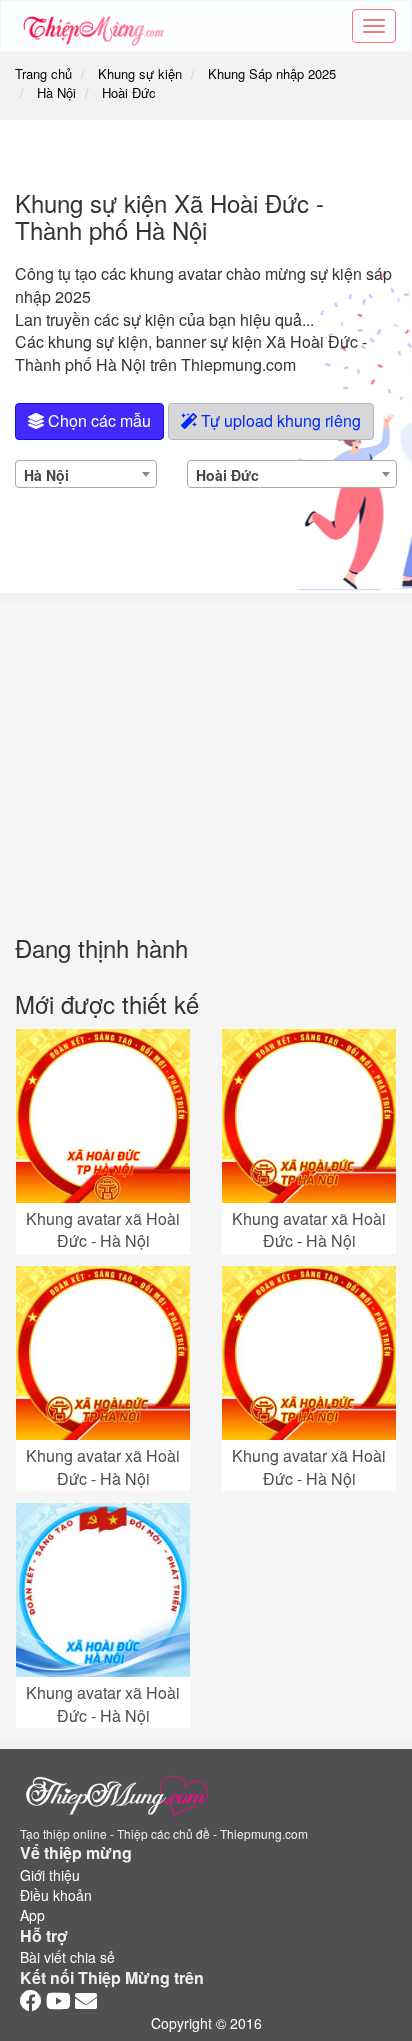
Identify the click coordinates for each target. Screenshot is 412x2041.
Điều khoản (56, 1895)
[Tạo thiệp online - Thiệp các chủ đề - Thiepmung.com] (93, 26)
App (32, 1915)
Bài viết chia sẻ (67, 1957)
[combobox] (86, 474)
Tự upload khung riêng (279, 420)
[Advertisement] (206, 754)
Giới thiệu (50, 1875)
